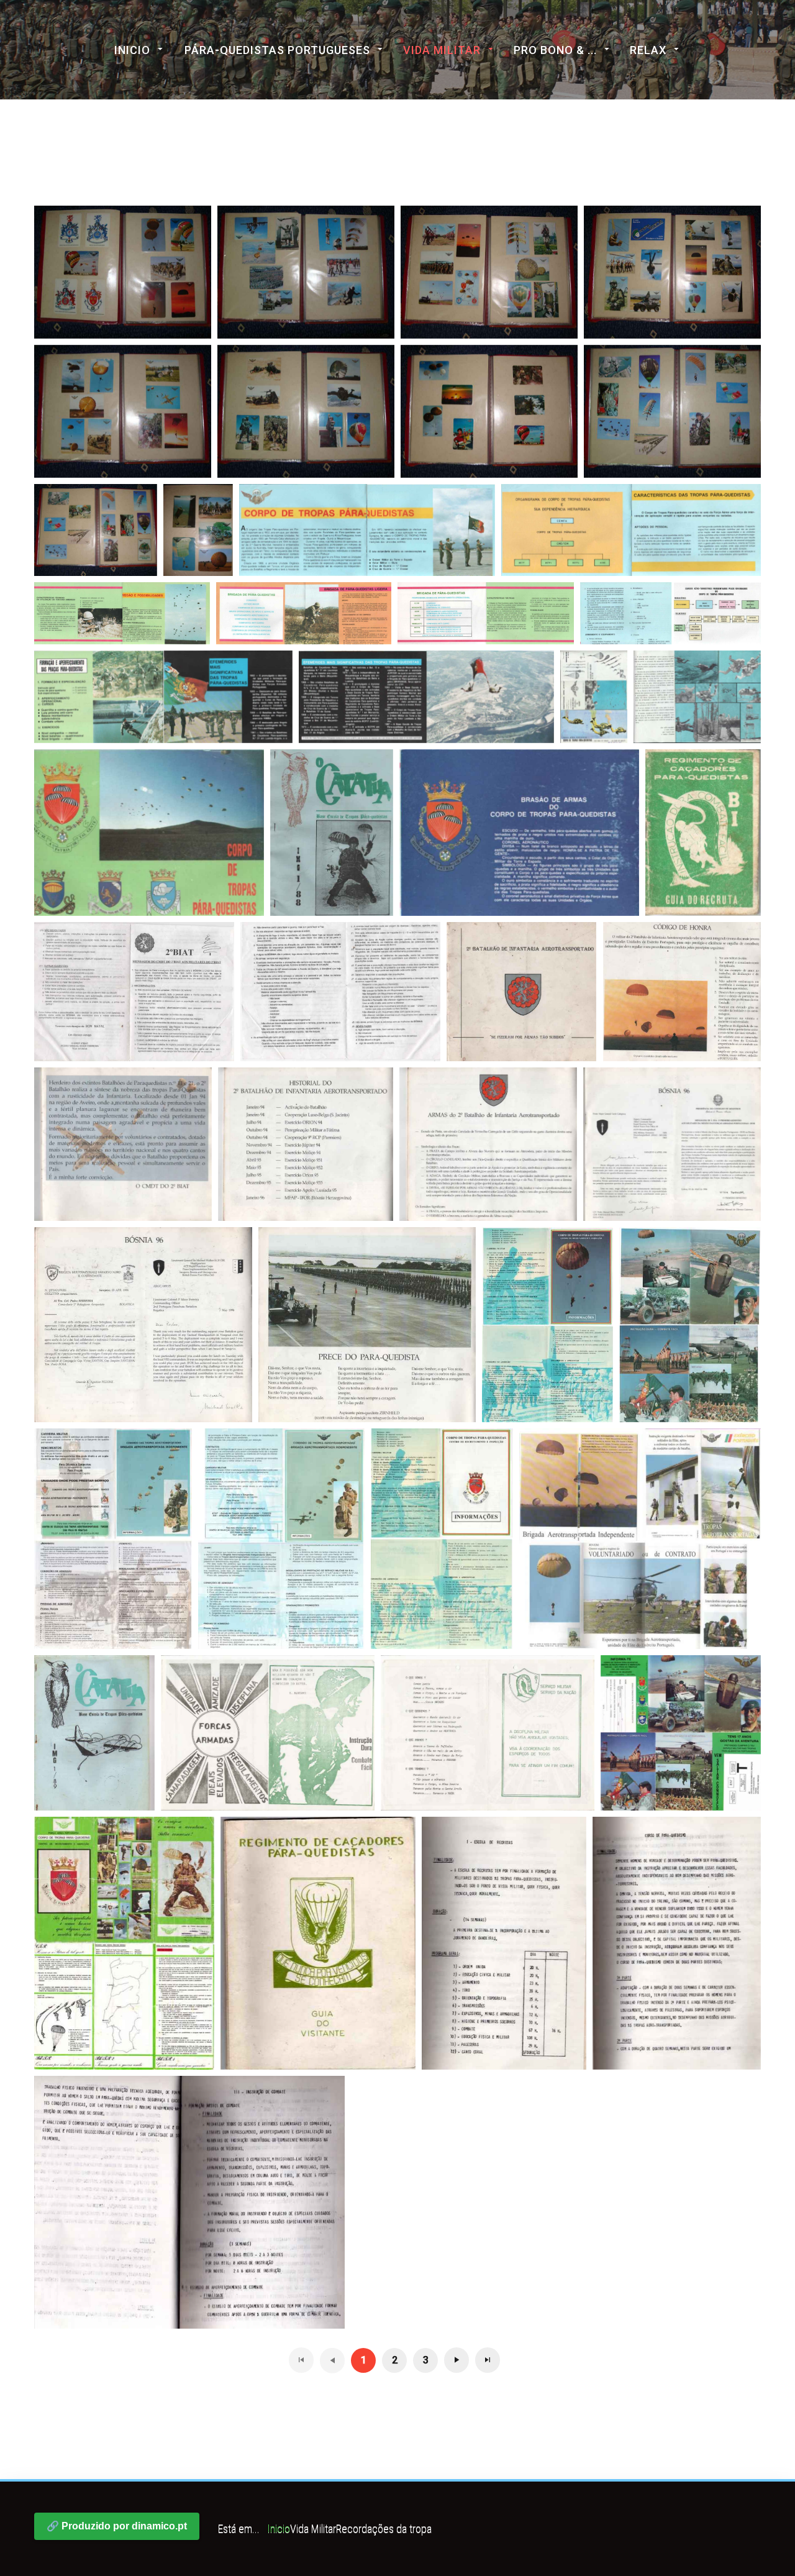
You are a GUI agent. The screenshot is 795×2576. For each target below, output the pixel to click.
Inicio (132, 50)
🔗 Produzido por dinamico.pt (117, 2526)
